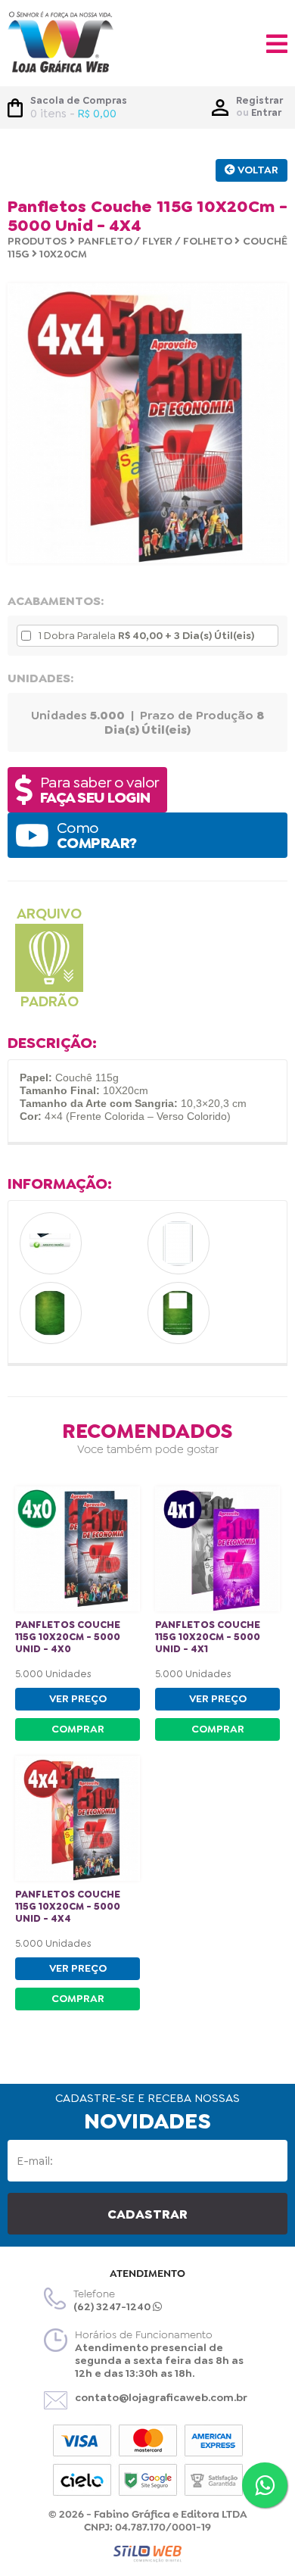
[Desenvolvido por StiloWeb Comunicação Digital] (147, 2554)
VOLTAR (257, 170)
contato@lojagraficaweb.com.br (161, 2397)
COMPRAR (78, 1729)
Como (97, 835)
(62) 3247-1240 (113, 2306)
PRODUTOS (37, 241)
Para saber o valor (100, 790)
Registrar (259, 100)
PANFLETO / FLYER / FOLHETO (155, 241)
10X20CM (63, 254)
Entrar (266, 112)
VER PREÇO (78, 1698)
